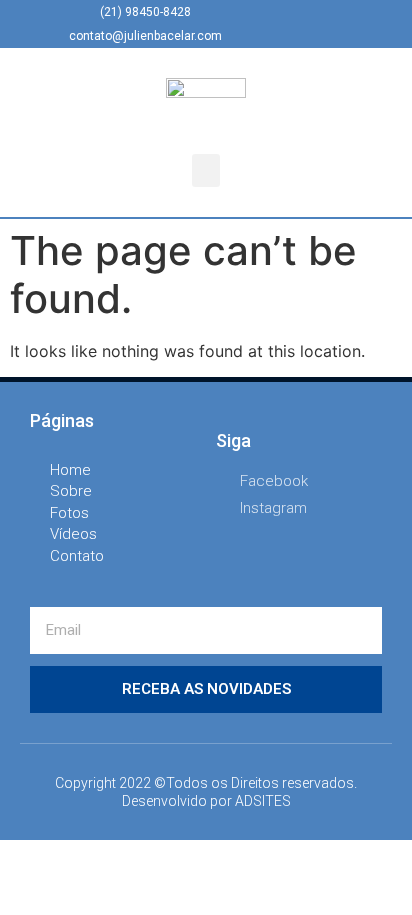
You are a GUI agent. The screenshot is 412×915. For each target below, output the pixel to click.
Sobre (71, 491)
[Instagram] (318, 24)
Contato (77, 556)
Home (70, 470)
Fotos (69, 513)
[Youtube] (351, 24)
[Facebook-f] (285, 24)
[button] (206, 170)
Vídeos (73, 534)
